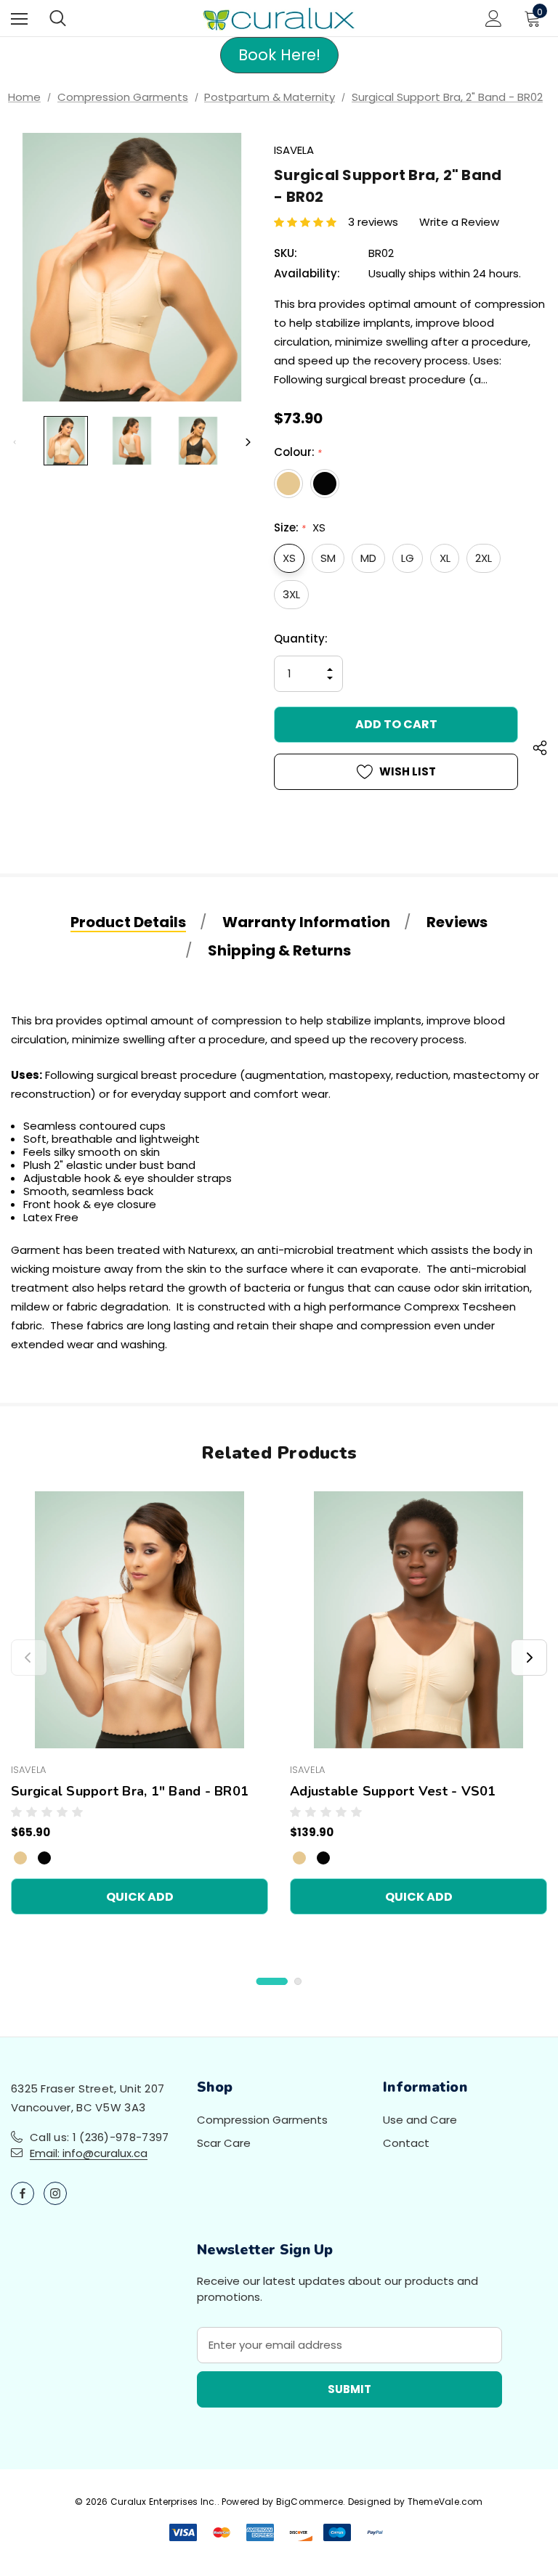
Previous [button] (15, 442)
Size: (300, 527)
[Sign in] (494, 19)
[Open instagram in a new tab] (55, 2193)
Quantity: (301, 639)
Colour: (298, 452)
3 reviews (373, 222)
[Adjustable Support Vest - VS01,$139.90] (418, 1620)
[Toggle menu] (19, 19)
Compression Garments (262, 2120)
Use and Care (420, 2120)
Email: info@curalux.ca (89, 2153)
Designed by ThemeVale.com (416, 2502)
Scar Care (224, 2143)
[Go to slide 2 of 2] (298, 1981)
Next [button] (248, 442)
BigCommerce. (312, 2502)
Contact (406, 2143)
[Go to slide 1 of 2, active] (272, 1981)
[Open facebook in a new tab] (23, 2193)
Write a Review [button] (459, 222)
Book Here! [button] (279, 55)
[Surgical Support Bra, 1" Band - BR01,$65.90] (139, 1620)
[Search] (58, 18)
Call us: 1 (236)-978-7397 (100, 2137)
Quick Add (140, 1897)
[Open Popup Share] (540, 750)
